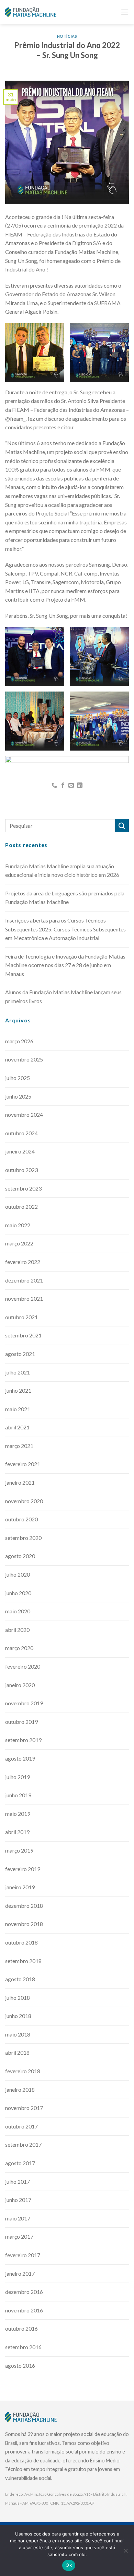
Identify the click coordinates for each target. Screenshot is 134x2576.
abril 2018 (17, 2052)
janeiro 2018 (20, 2090)
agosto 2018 (20, 1979)
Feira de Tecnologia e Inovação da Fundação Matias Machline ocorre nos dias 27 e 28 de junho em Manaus (65, 965)
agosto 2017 (20, 2163)
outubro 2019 (21, 1722)
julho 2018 (18, 1998)
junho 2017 (18, 2200)
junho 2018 (18, 2016)
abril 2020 (17, 1630)
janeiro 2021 (20, 1482)
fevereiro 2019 (23, 1869)
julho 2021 (18, 1372)
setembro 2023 (23, 1188)
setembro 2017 (23, 2144)
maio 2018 (18, 2034)
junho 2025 (18, 1096)
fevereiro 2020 (23, 1666)
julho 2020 (18, 1574)
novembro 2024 (24, 1115)
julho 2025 (18, 1078)
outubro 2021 (21, 1317)
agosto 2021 (20, 1354)
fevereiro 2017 (23, 2255)
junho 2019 (18, 1795)
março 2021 (19, 1446)
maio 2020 (18, 1611)
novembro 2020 (24, 1501)
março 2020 (19, 1648)
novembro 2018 (24, 1924)
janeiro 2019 (20, 1887)
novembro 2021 (24, 1298)
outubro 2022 (21, 1206)
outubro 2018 (21, 1942)
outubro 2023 (21, 1170)
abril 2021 (17, 1427)
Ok (69, 2565)
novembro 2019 (24, 1703)
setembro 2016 (23, 2347)
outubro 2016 (21, 2328)
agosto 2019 (20, 1758)
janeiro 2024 (20, 1151)
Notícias (67, 36)
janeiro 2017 (20, 2273)
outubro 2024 (21, 1133)
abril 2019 (17, 1832)
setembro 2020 (23, 1538)
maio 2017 (18, 2218)
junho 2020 (18, 1593)
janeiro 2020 (20, 1685)
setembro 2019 (23, 1740)
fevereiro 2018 (23, 2071)
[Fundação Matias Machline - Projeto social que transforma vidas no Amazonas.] (31, 12)
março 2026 (19, 1041)
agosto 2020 (20, 1556)
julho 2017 (18, 2182)
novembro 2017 (24, 2108)
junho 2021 (18, 1390)
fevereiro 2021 (23, 1464)
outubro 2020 (21, 1519)
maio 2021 (18, 1409)
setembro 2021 (23, 1335)
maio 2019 (18, 1814)
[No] (125, 2553)
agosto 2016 (20, 2365)
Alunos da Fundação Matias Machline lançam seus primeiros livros (63, 996)
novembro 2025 (24, 1059)
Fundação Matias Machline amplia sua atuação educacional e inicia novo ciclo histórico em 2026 (62, 871)
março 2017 (19, 2236)
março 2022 (19, 1243)
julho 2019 (18, 1777)
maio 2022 (18, 1225)
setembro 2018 (23, 1961)
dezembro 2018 (24, 1906)
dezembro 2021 (24, 1280)
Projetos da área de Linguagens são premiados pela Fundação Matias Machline (65, 898)
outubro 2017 (21, 2126)
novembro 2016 (24, 2310)
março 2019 (19, 1850)
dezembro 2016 (24, 2292)
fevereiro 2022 (23, 1262)
